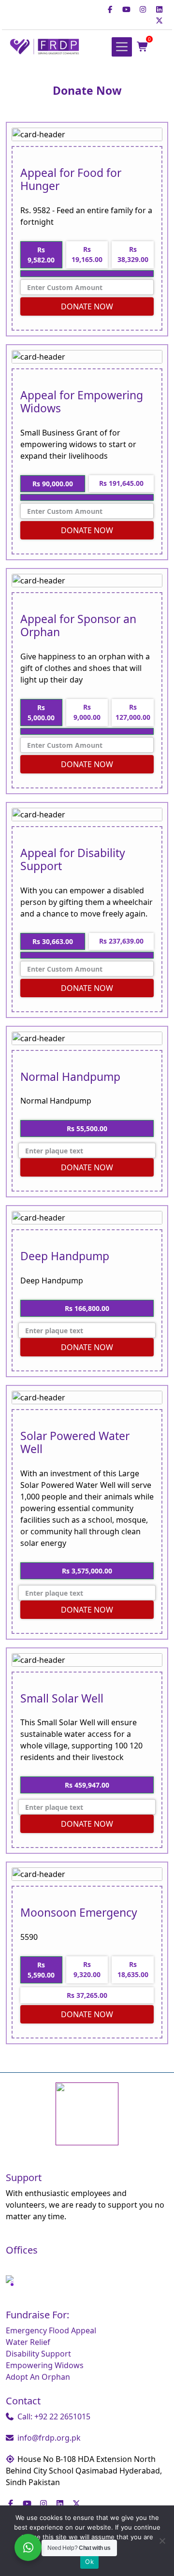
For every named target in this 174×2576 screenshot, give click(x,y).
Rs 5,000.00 (41, 713)
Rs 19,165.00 (87, 254)
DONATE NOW (87, 306)
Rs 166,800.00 (87, 1308)
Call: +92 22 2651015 (54, 2416)
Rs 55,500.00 (87, 1128)
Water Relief (28, 2342)
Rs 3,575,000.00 (87, 1571)
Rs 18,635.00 (133, 1969)
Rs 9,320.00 (87, 1969)
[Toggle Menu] (122, 47)
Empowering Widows (45, 2365)
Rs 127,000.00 (133, 712)
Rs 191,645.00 (121, 483)
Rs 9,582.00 (41, 255)
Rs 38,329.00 (133, 254)
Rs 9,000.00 (87, 712)
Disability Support (38, 2354)
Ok (89, 2561)
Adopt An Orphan (38, 2377)
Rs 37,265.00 (87, 1995)
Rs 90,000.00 (53, 484)
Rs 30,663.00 (53, 941)
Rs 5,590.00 (41, 1970)
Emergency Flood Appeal (51, 2330)
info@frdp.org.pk (49, 2438)
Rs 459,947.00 (87, 1785)
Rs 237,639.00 (121, 941)
